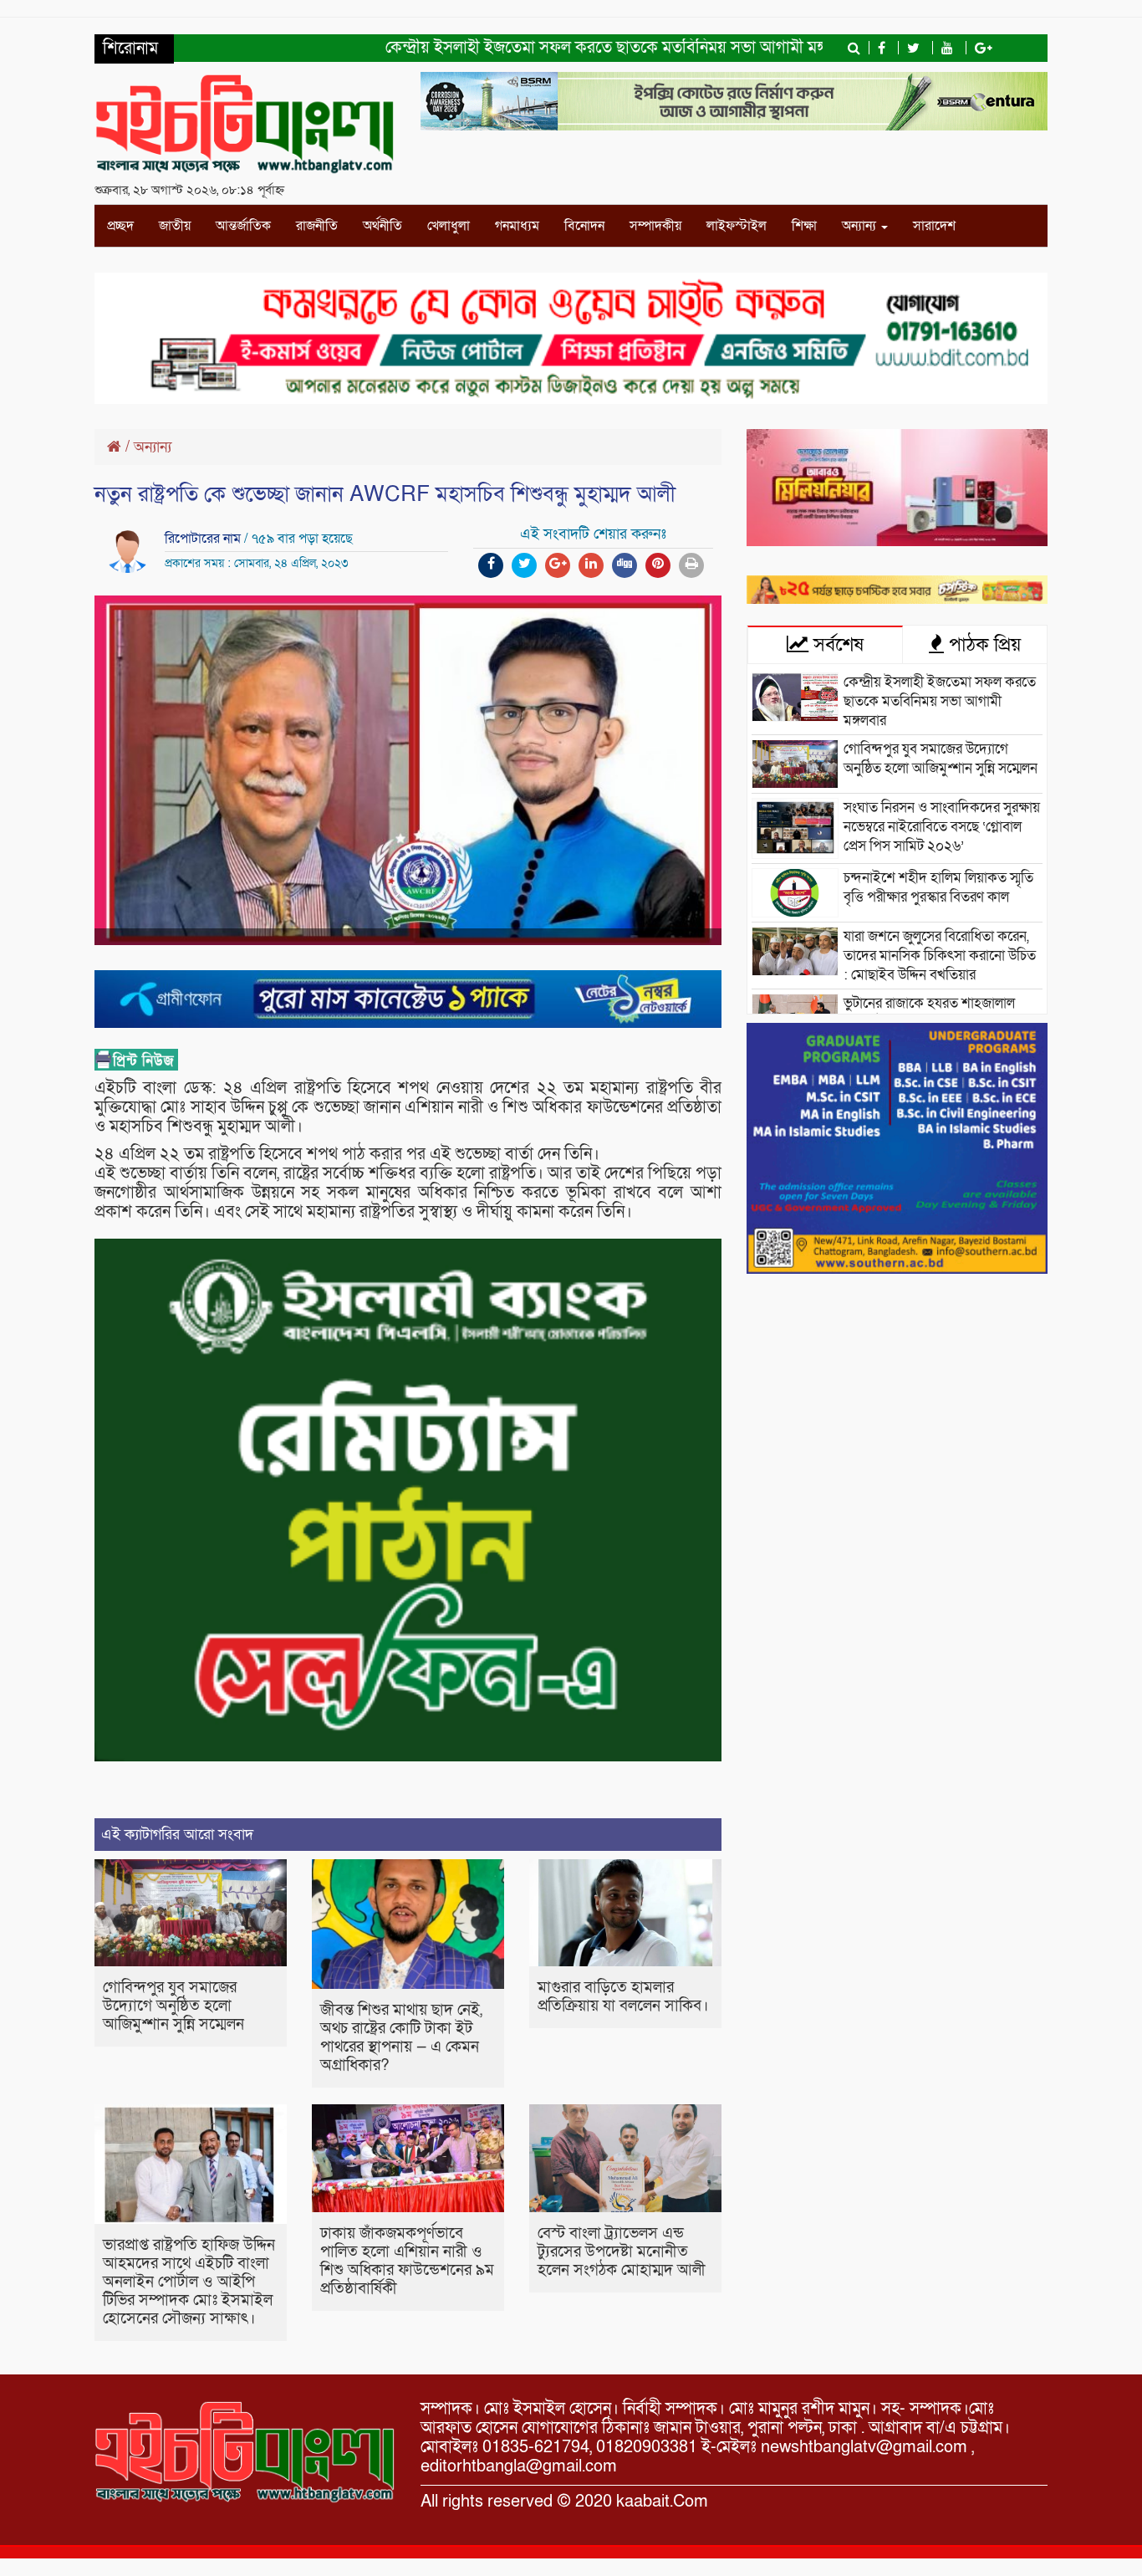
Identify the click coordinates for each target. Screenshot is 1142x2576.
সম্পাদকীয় (655, 226)
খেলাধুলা (449, 226)
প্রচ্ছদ (120, 226)
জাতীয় (175, 226)
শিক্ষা (804, 226)
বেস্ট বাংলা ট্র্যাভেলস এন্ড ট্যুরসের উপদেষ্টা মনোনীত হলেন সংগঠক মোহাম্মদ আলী (622, 2252)
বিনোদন (584, 226)
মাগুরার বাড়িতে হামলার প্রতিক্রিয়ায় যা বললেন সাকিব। (623, 1997)
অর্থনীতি (382, 226)
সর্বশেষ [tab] (836, 645)
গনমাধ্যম (517, 226)
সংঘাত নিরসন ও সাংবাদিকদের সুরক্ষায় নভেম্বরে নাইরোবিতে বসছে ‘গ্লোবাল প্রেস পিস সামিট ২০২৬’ (942, 827)
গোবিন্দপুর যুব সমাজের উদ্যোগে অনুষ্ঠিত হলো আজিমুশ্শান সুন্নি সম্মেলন (173, 2006)
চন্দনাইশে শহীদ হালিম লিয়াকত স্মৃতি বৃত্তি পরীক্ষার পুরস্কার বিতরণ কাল (938, 887)
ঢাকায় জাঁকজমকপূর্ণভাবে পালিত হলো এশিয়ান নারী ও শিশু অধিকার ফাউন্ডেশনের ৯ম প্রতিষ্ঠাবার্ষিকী (407, 2261)
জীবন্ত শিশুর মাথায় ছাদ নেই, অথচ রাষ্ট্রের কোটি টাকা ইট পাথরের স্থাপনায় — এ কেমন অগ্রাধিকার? (401, 2038)
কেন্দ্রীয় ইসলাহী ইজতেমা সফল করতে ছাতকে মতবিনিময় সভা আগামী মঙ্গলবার (569, 48)
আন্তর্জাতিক (243, 226)
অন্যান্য (861, 226)
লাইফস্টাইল (737, 226)
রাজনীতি (317, 226)
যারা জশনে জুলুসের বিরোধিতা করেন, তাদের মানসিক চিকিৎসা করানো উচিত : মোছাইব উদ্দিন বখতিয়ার (940, 956)
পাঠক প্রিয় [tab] (982, 645)
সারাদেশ (934, 226)
